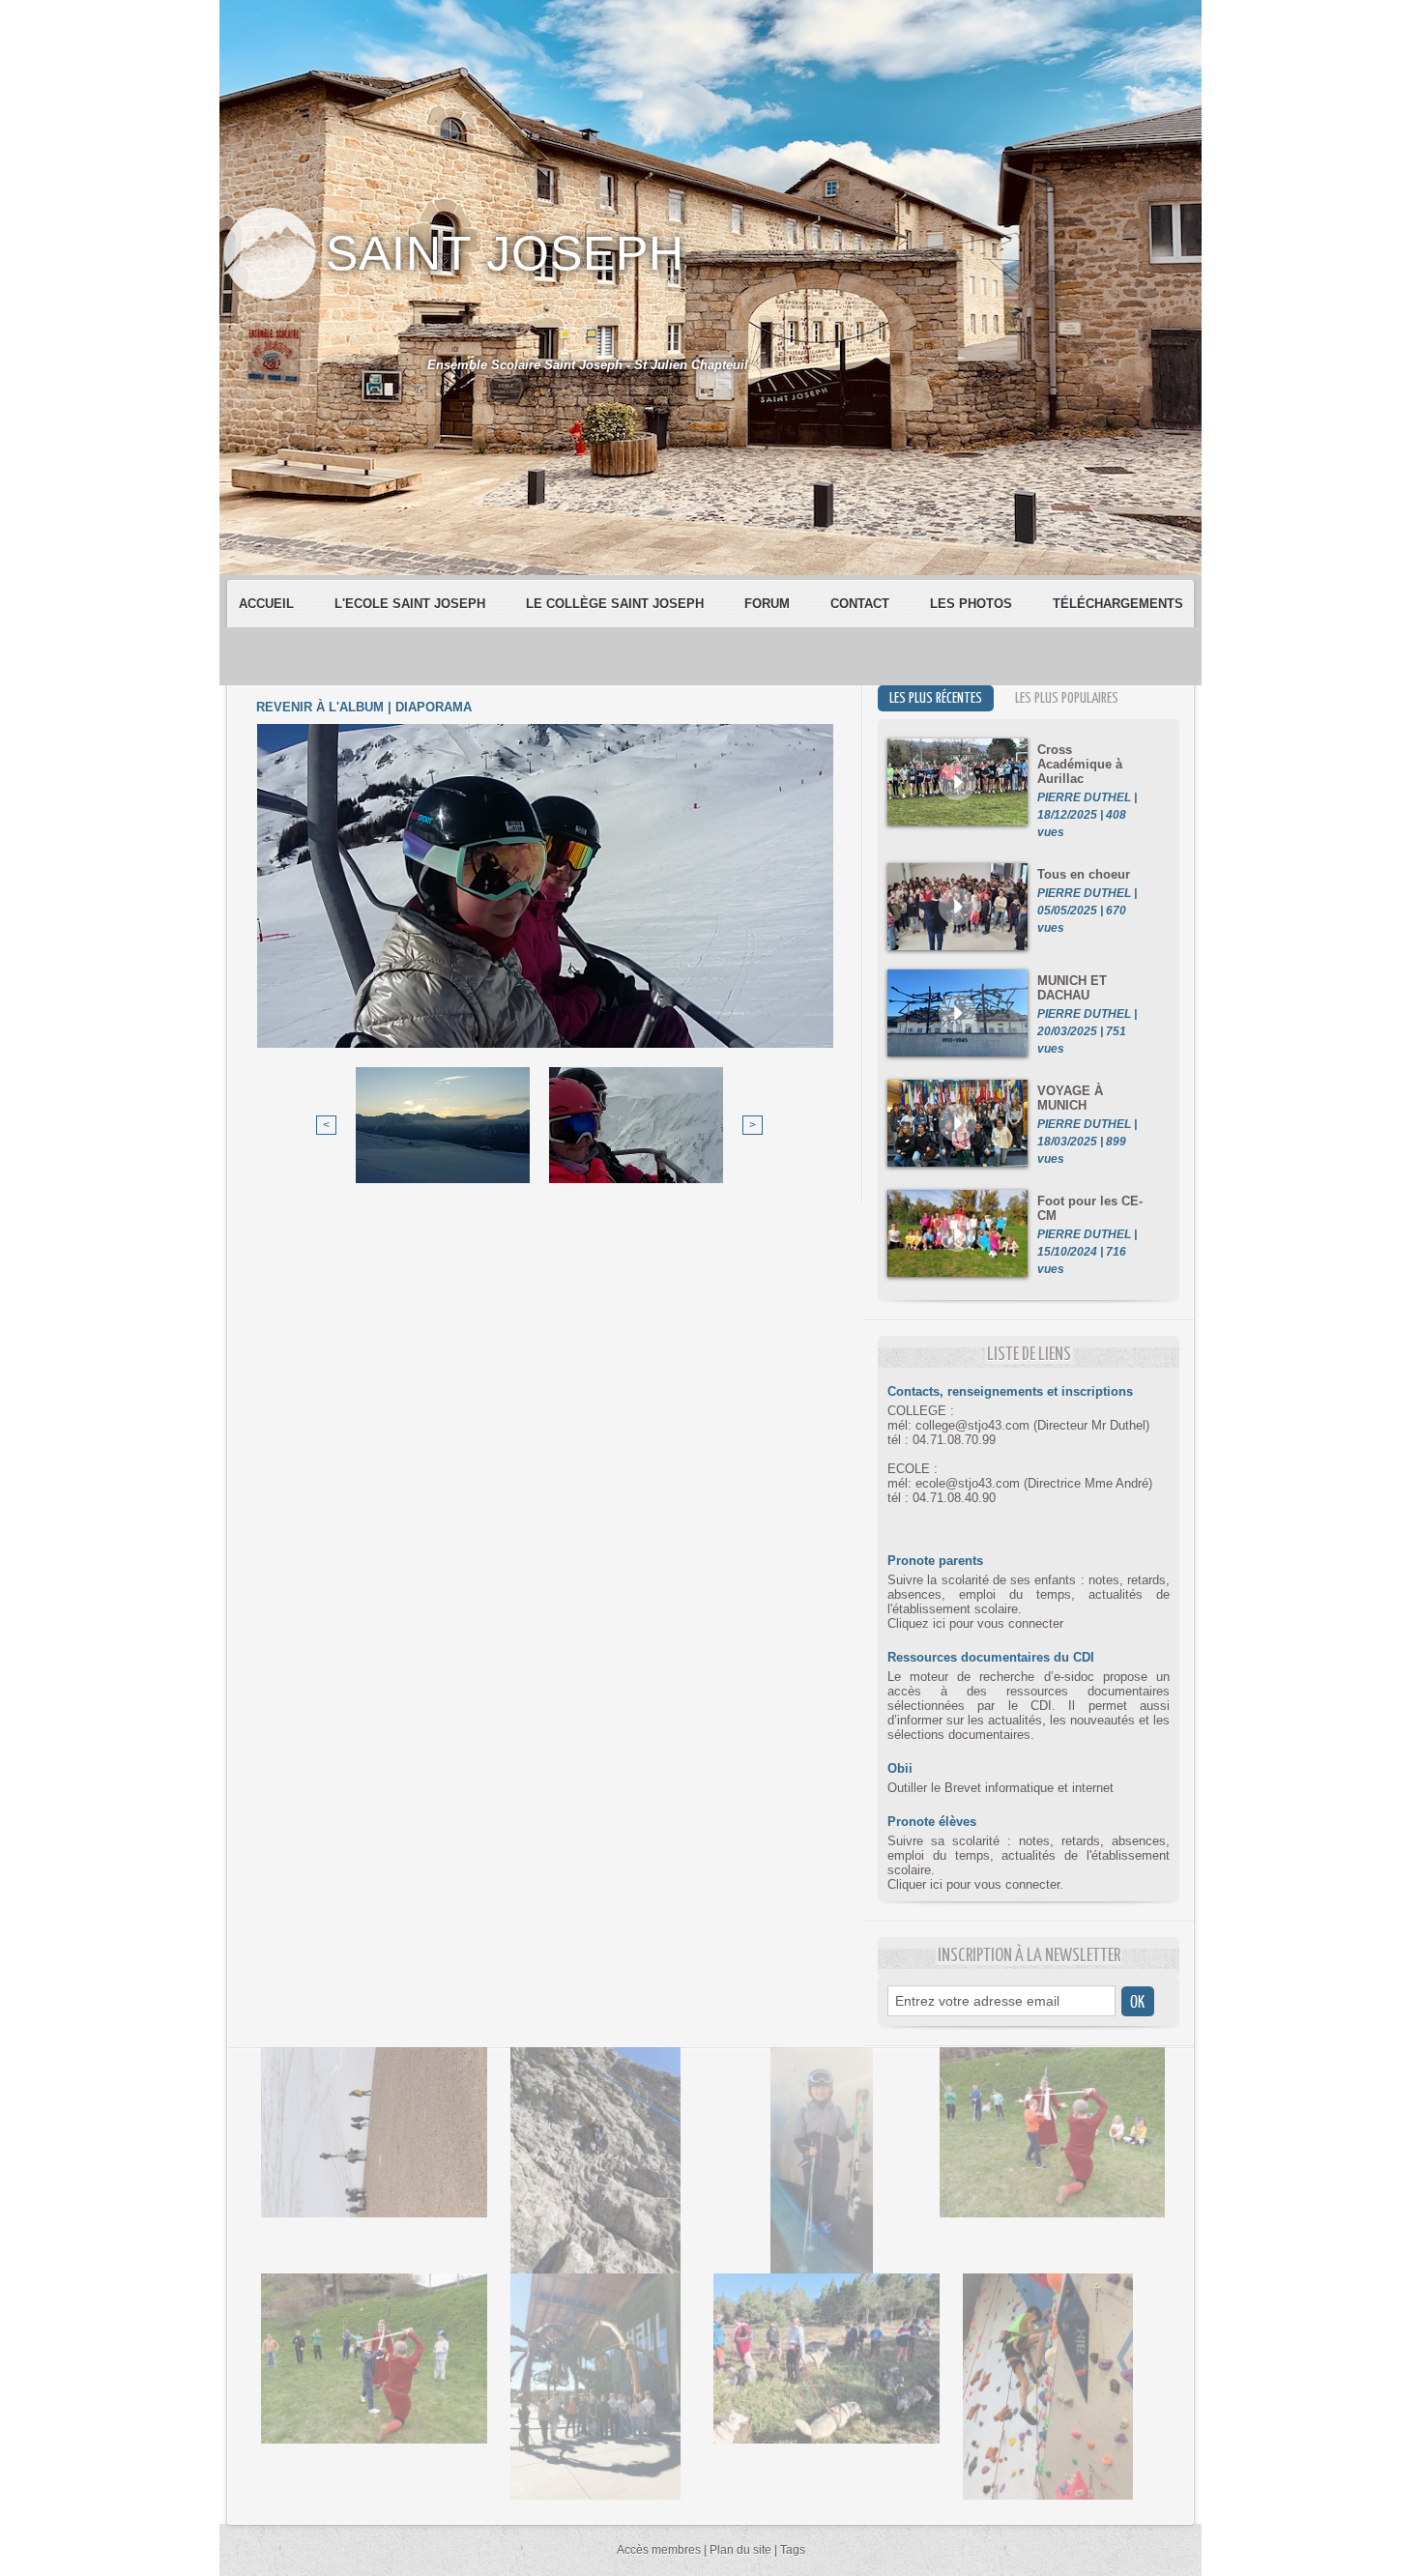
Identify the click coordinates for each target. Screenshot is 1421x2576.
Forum (769, 604)
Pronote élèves (932, 1822)
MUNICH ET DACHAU (1072, 988)
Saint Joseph (505, 253)
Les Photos (973, 604)
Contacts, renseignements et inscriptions (1010, 1391)
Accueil (268, 604)
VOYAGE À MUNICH (1070, 1098)
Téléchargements (1118, 604)
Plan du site (740, 2550)
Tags (793, 2550)
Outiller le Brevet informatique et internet (1000, 1788)
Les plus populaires (1067, 698)
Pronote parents (935, 1561)
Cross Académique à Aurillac (1080, 764)
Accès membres (659, 2550)
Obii (900, 1768)
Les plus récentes (936, 698)
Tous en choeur (1084, 874)
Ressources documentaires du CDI (991, 1657)
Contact (862, 604)
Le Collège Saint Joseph (617, 604)
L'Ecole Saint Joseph (412, 604)
